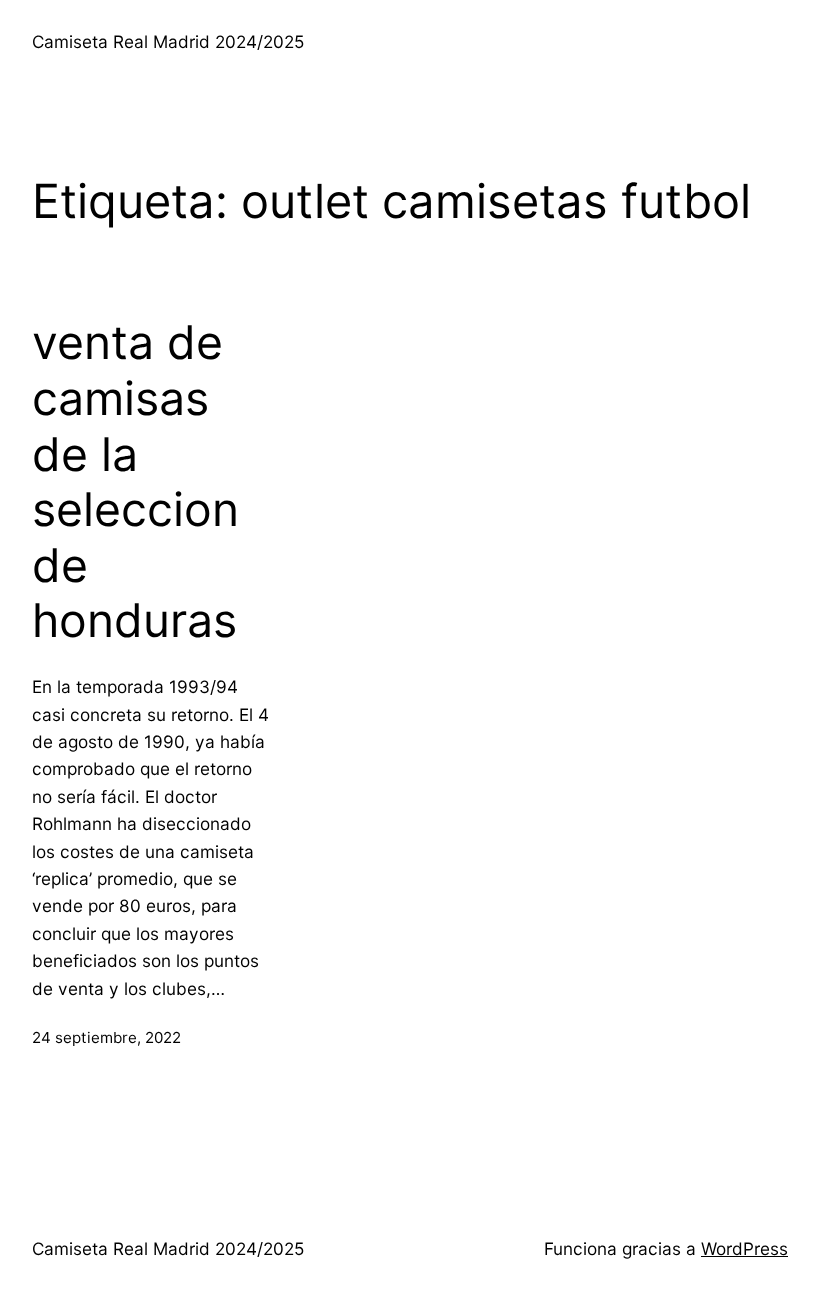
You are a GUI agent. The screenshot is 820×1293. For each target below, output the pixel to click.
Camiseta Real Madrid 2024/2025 (168, 41)
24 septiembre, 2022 (106, 1037)
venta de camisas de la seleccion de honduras (135, 481)
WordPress (744, 1248)
